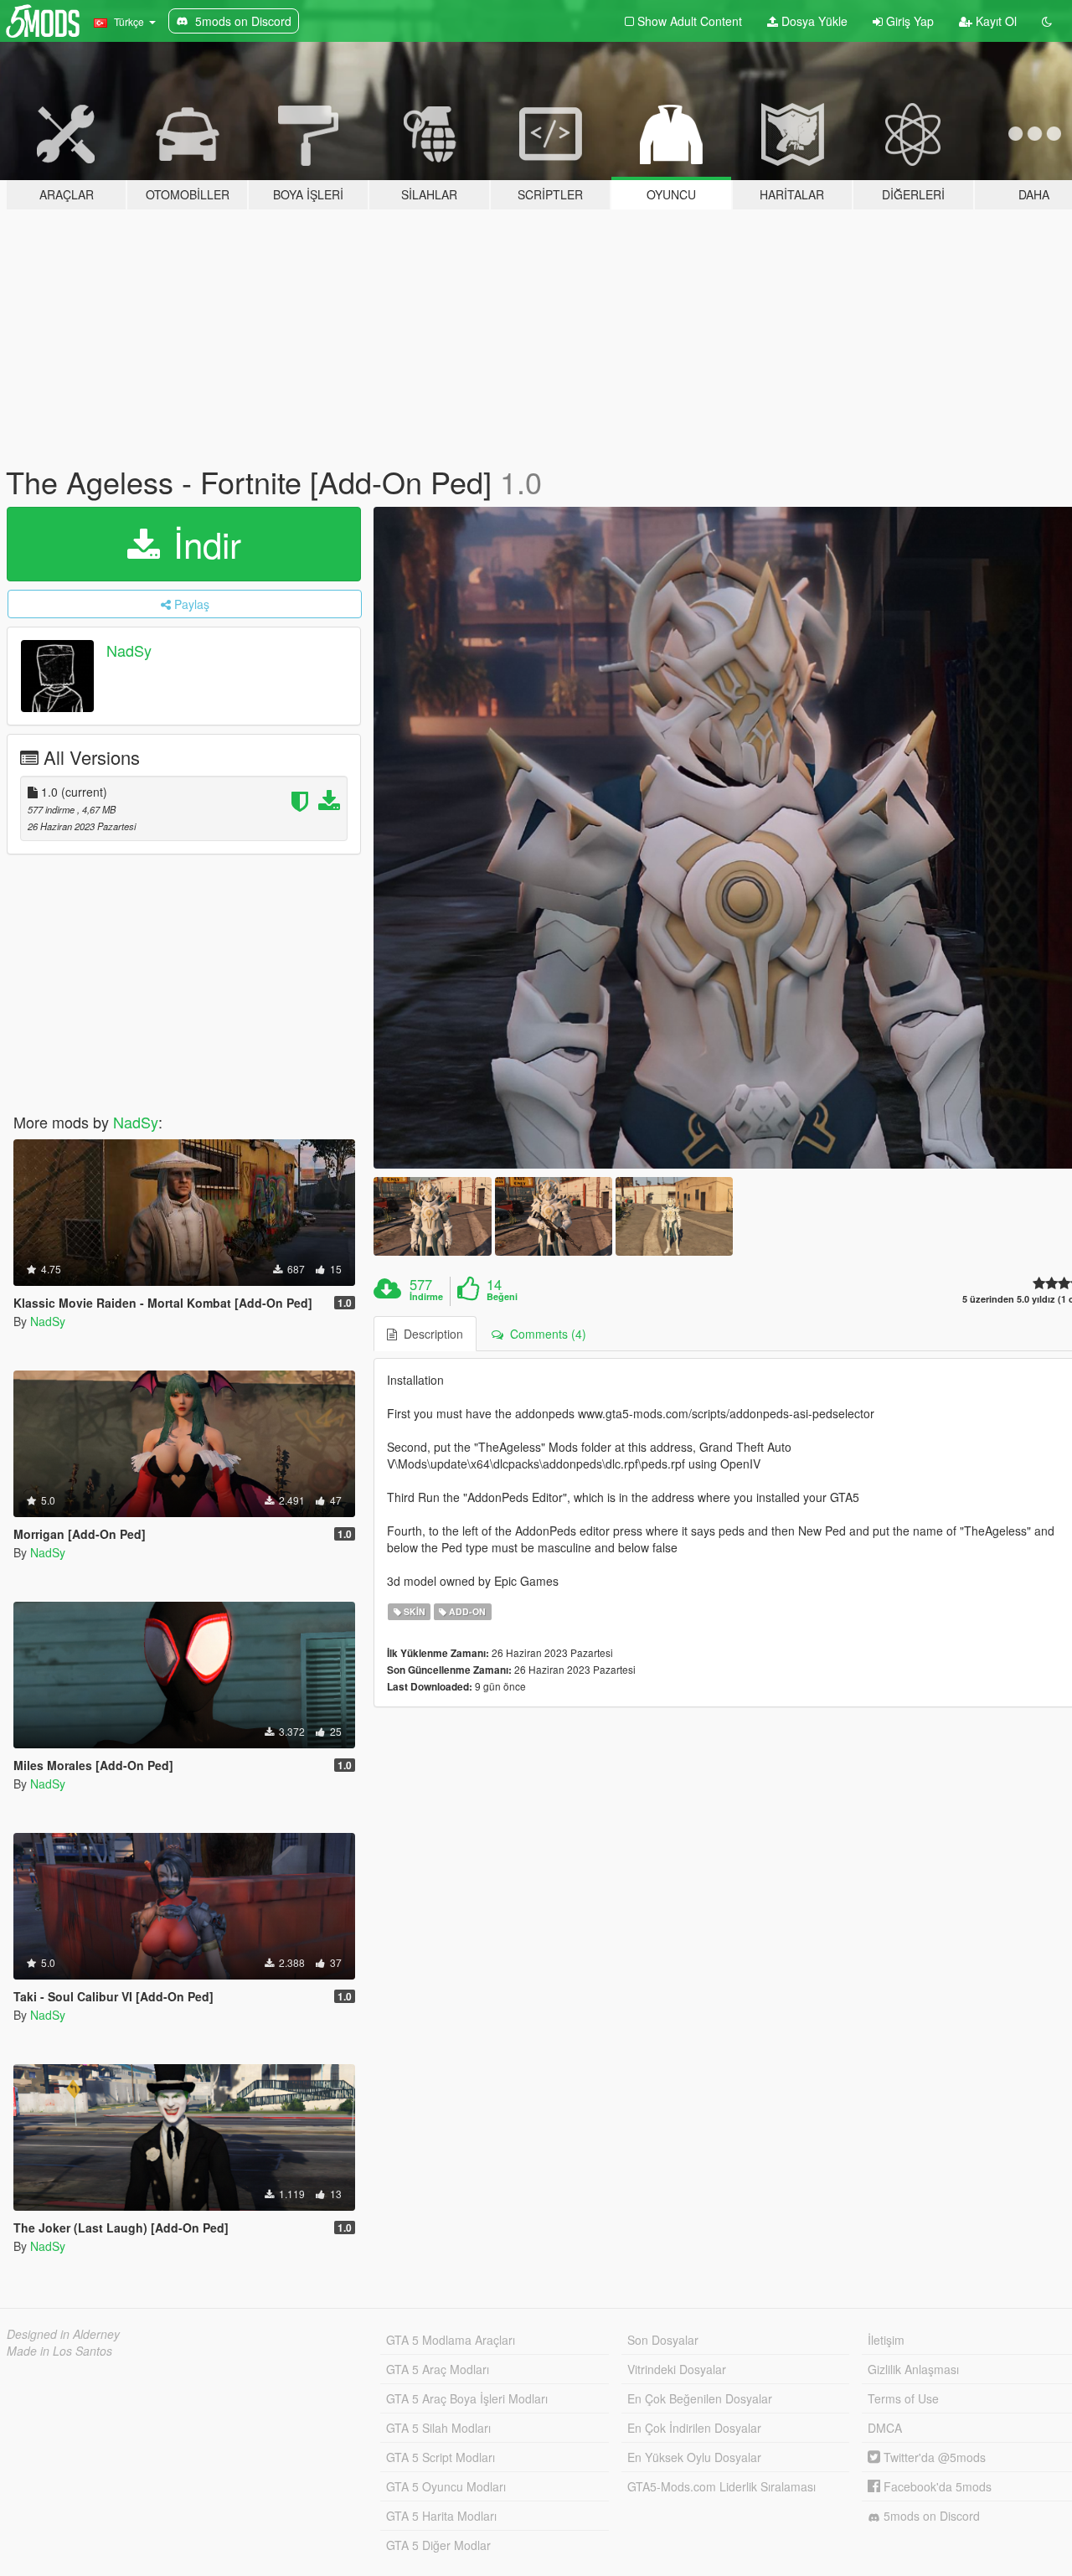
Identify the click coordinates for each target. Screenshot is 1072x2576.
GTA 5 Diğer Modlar (438, 2545)
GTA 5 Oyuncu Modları (446, 2486)
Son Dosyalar (663, 2340)
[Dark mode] (1047, 21)
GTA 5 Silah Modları (438, 2428)
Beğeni (502, 1297)
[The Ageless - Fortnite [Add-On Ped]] (432, 1216)
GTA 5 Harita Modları (441, 2516)
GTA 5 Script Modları (441, 2457)
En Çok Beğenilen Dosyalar (700, 2398)
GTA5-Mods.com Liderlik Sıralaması (722, 2486)
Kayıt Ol (995, 21)
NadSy (129, 650)
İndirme (426, 1297)
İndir (202, 544)
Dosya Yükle (813, 21)
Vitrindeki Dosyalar (677, 2369)
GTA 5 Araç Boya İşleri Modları (467, 2398)
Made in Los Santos (59, 2351)
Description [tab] (430, 1334)
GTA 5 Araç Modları (438, 2369)
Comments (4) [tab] (545, 1334)
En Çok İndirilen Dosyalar (694, 2428)
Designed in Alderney (63, 2334)
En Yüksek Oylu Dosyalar (694, 2457)
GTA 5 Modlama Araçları (451, 2340)
